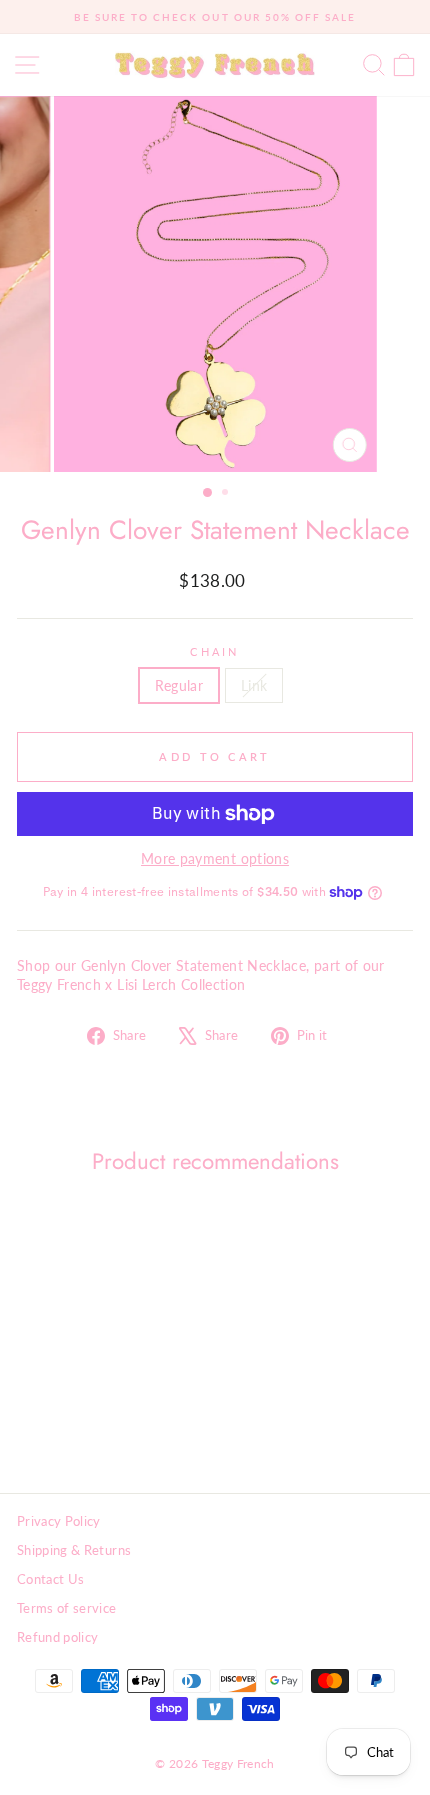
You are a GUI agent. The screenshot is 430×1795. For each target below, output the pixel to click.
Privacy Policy (59, 1521)
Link (254, 685)
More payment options (215, 858)
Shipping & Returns (74, 1550)
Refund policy (58, 1637)
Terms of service (67, 1608)
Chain (215, 651)
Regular (179, 685)
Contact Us (50, 1579)
